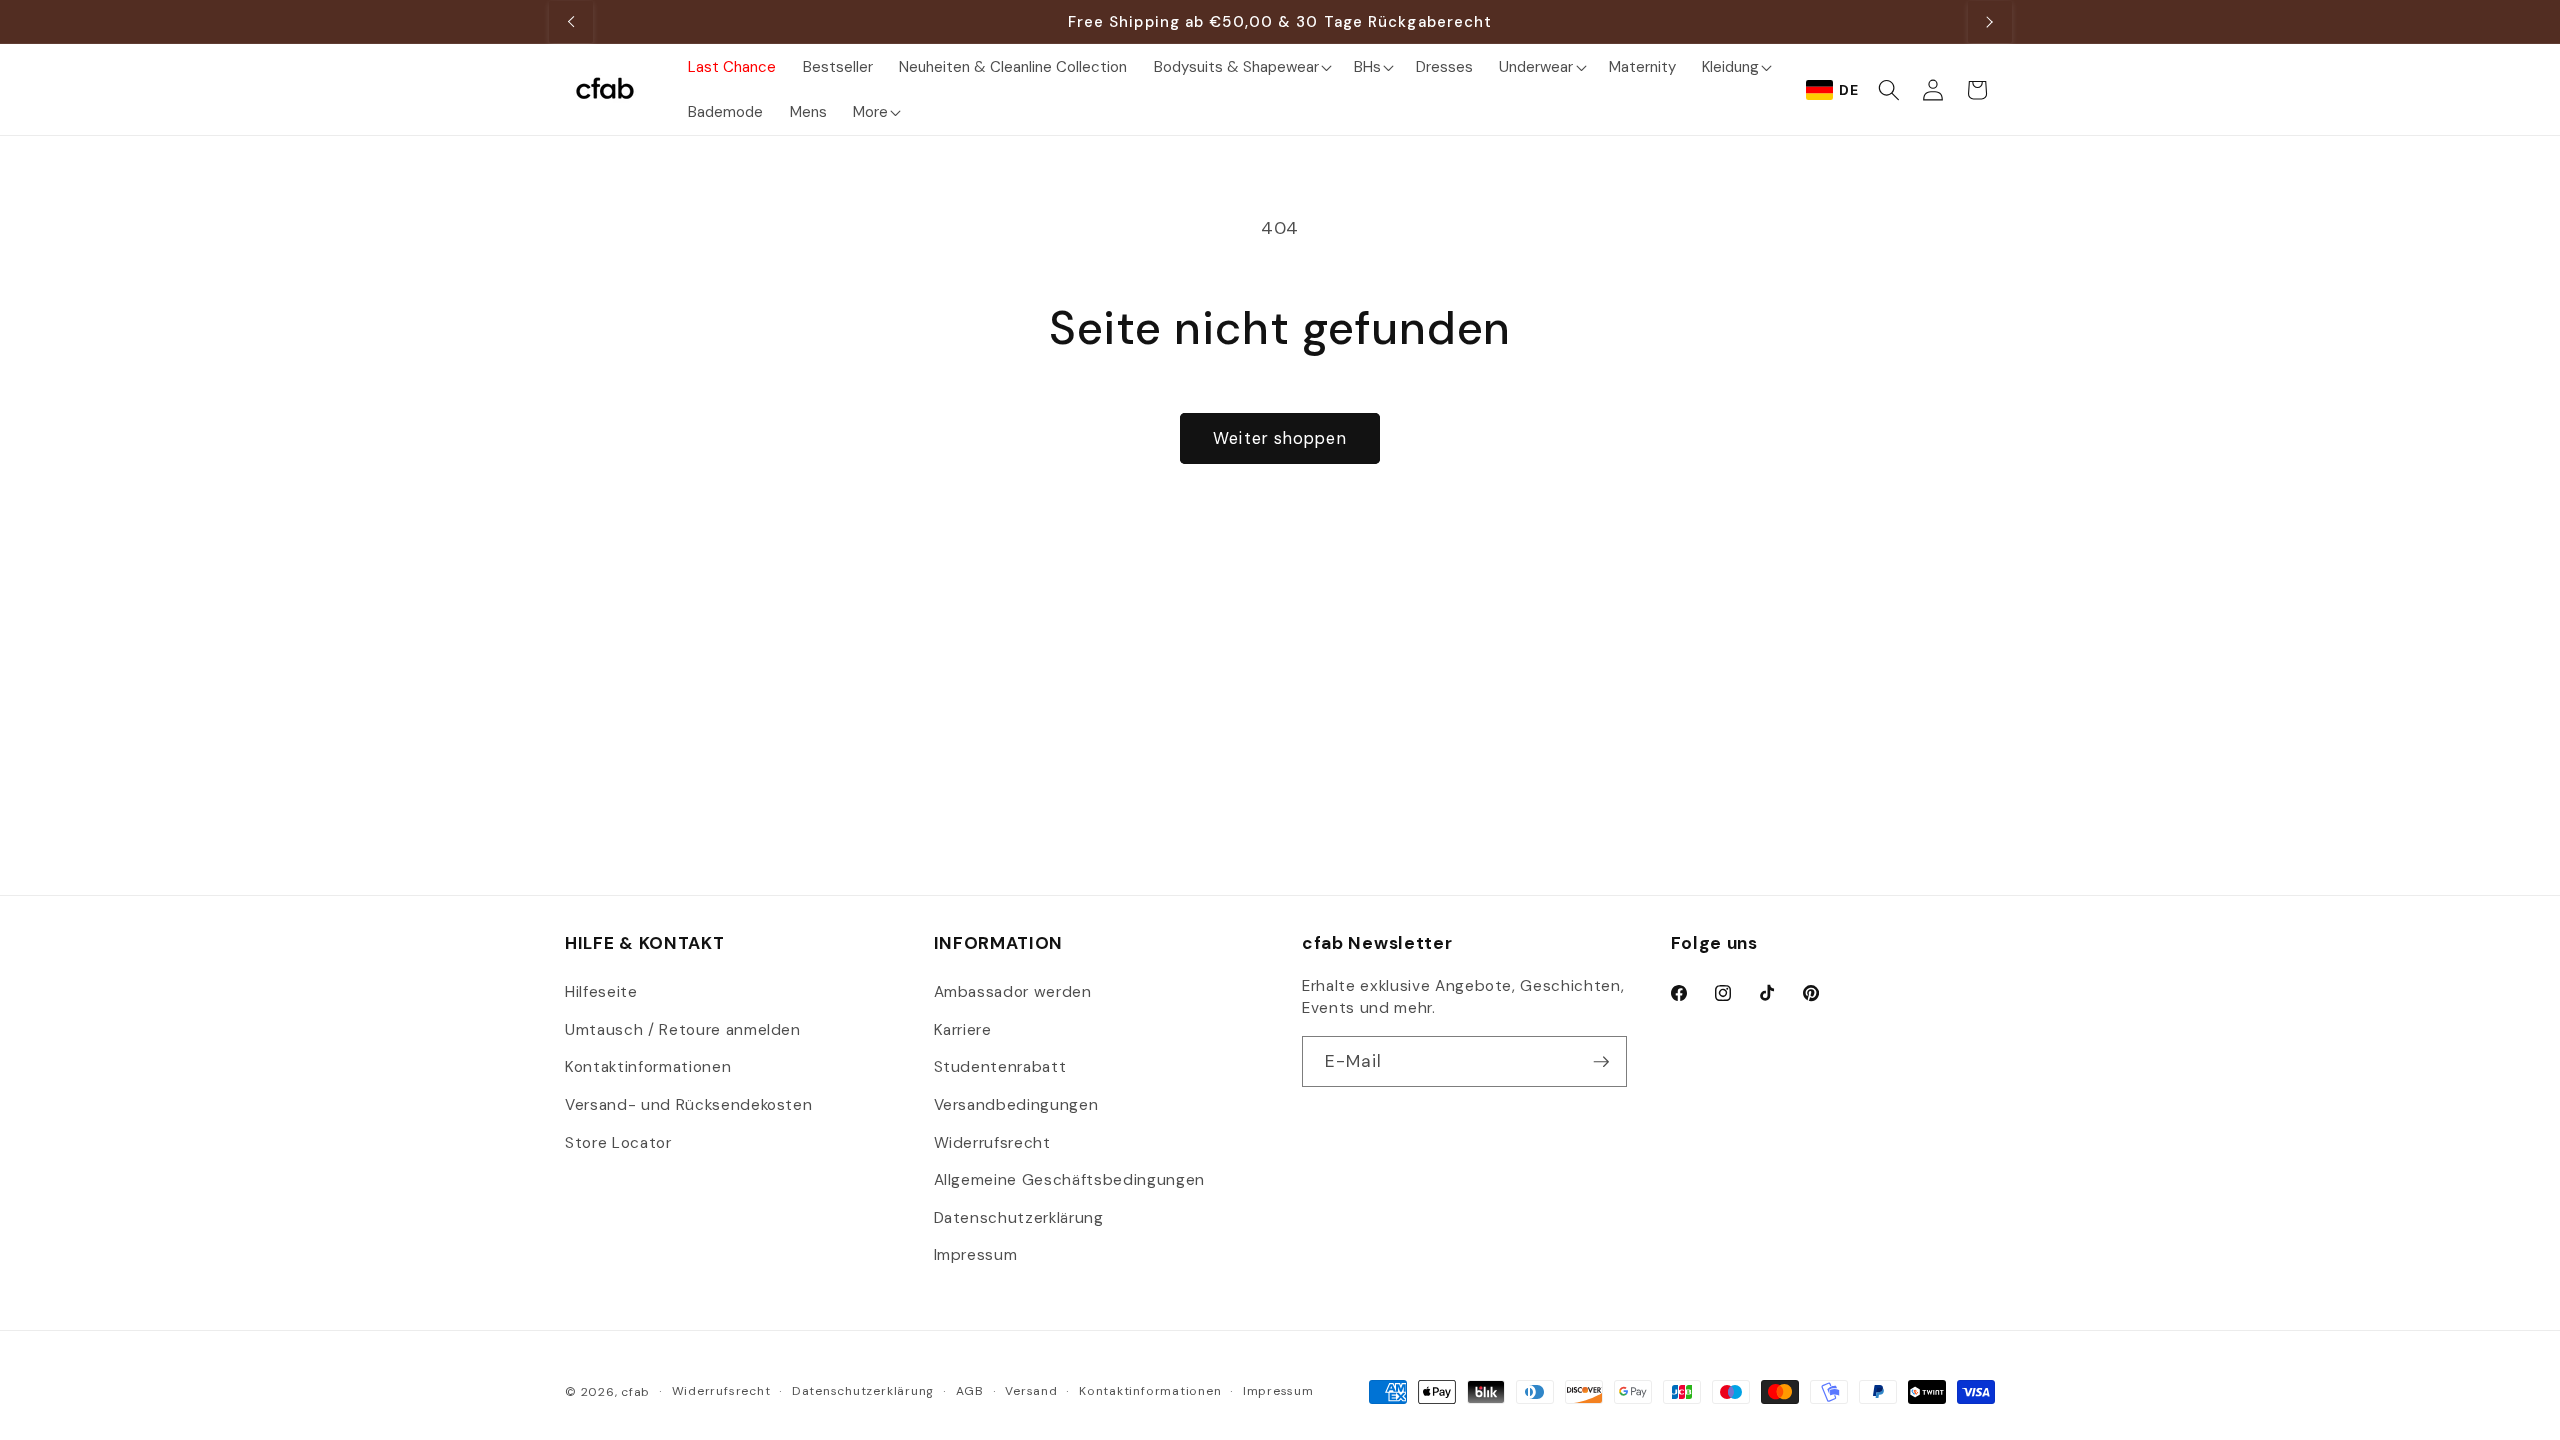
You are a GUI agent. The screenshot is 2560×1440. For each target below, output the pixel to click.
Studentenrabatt (1000, 1067)
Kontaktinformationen (648, 1067)
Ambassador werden (1013, 992)
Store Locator (618, 1143)
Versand (1031, 1391)
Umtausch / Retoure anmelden (683, 1030)
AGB (970, 1391)
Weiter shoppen (1279, 438)
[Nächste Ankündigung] (1990, 22)
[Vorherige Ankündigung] (571, 22)
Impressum (976, 1255)
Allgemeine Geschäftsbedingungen (1069, 1180)
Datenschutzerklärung (1019, 1218)
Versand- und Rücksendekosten (688, 1105)
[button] (1240, 66)
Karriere (963, 1030)
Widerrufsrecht (992, 1143)
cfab (635, 1392)
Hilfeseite (601, 992)
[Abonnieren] (1601, 1062)
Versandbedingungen (1016, 1105)
